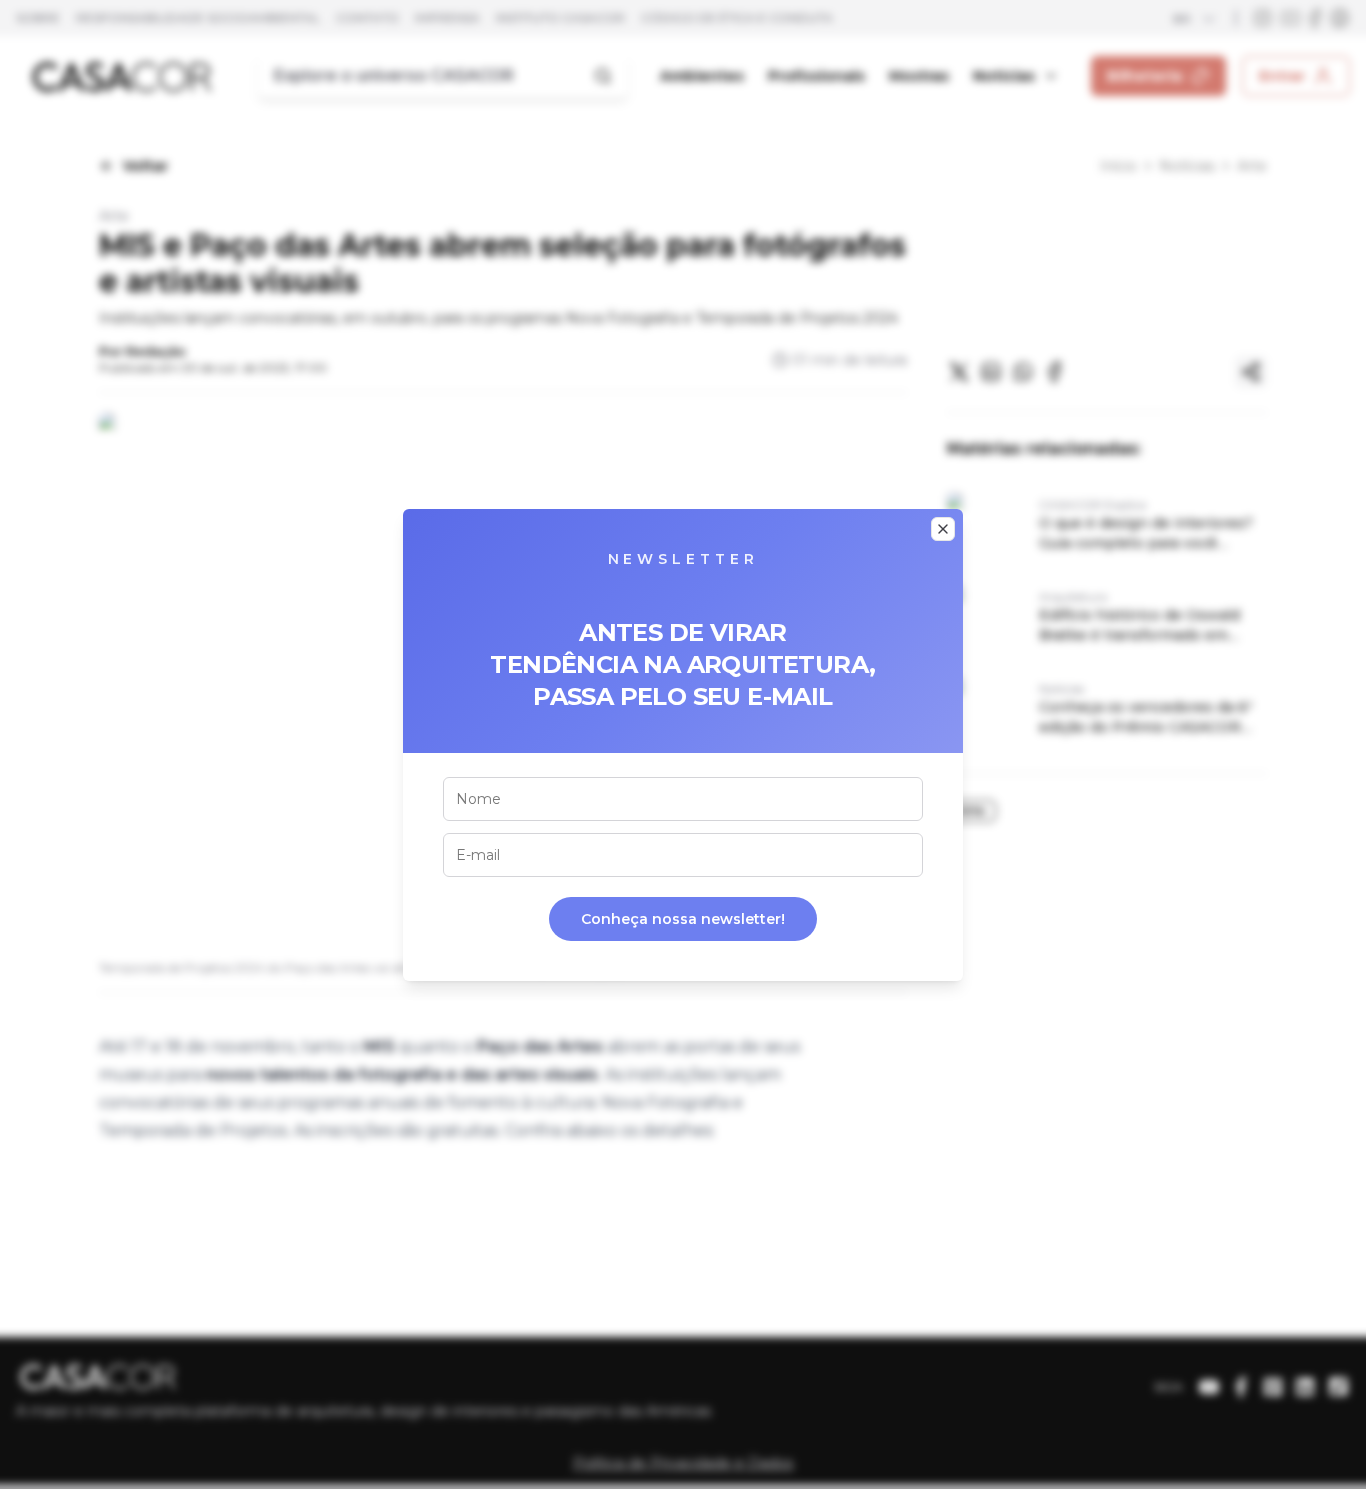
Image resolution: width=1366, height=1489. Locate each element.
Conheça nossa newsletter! (683, 919)
